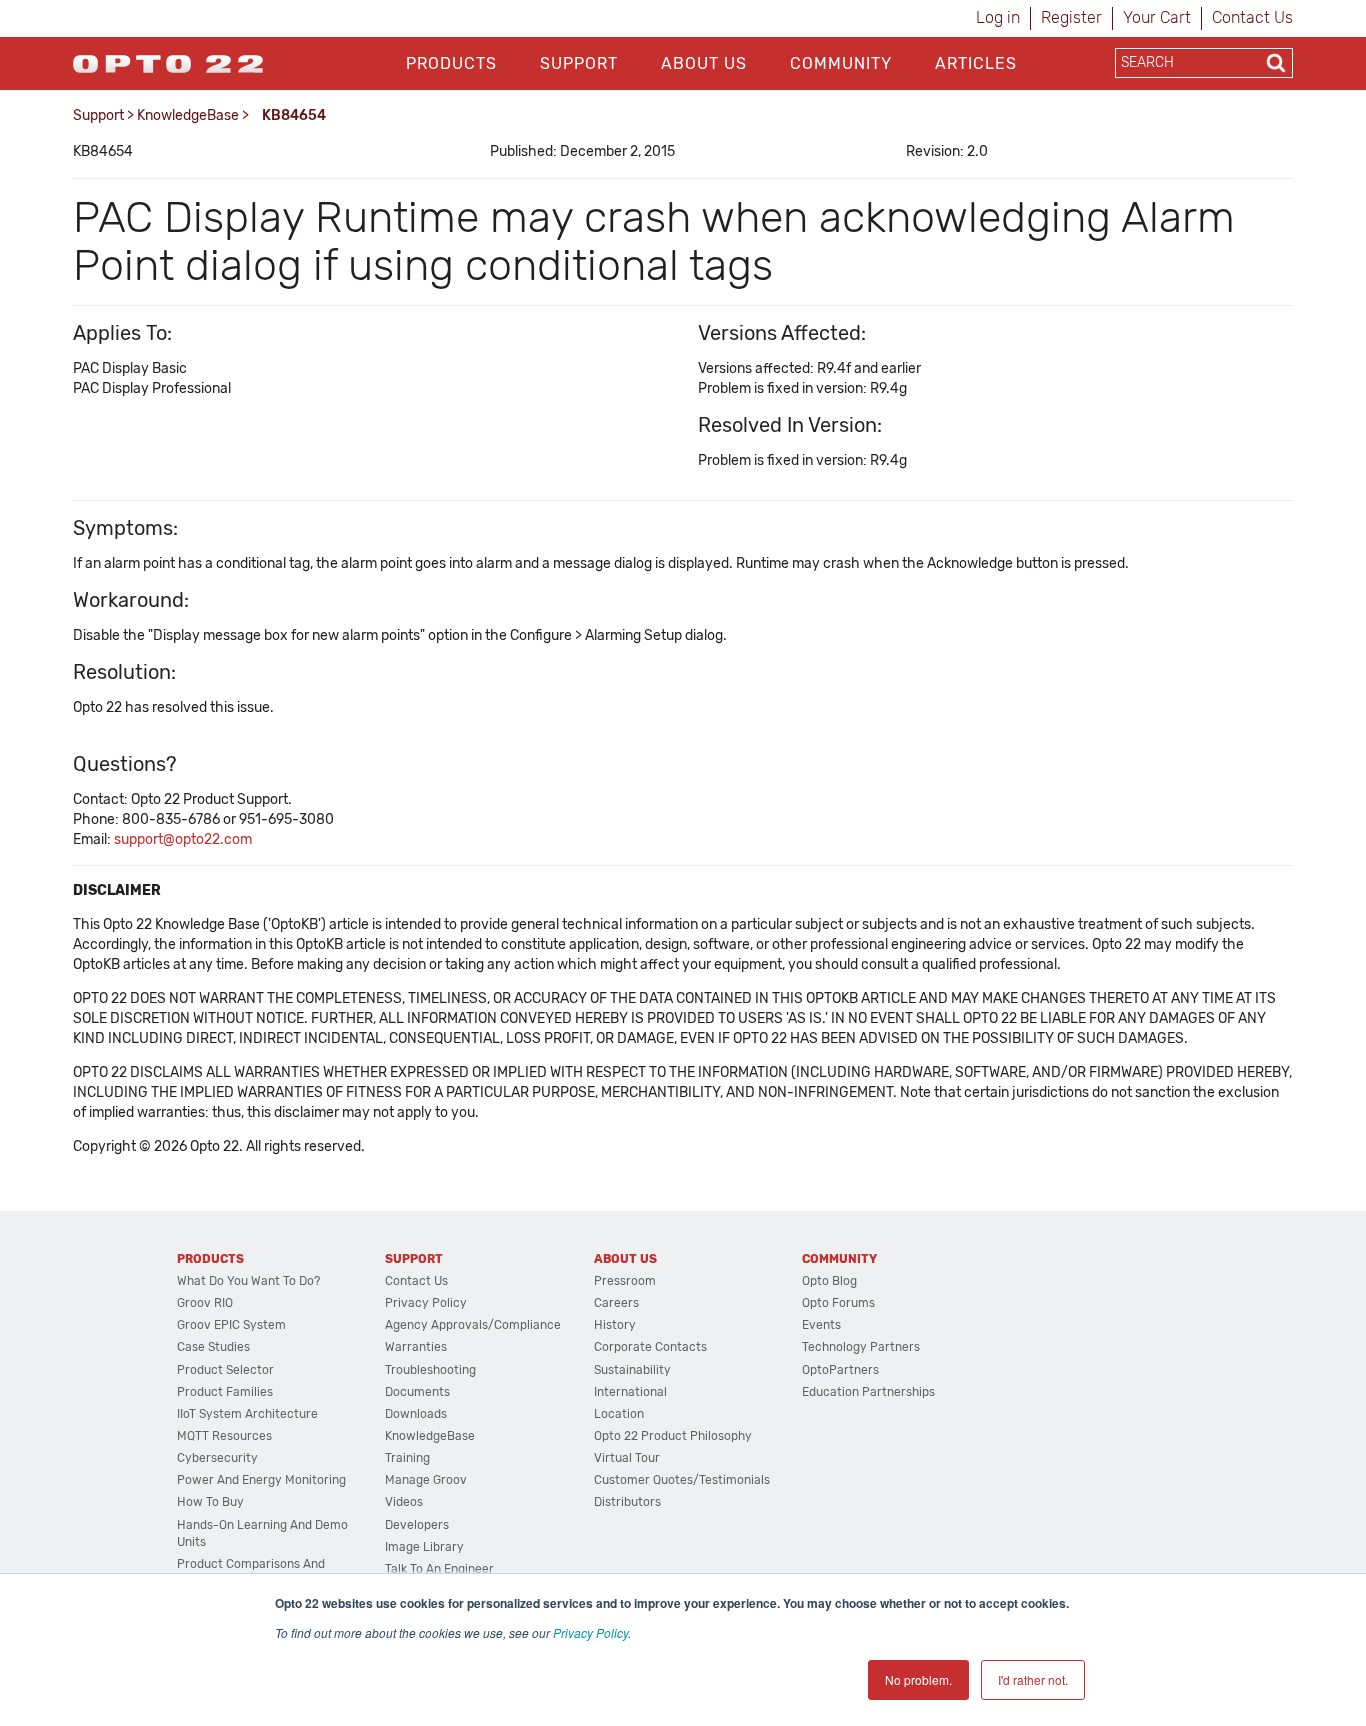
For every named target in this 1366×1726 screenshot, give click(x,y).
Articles (976, 63)
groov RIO (205, 1303)
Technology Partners (861, 1347)
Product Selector (225, 1370)
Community (841, 63)
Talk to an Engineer (439, 1569)
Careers (616, 1303)
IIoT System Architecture (247, 1414)
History (615, 1325)
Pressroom (625, 1281)
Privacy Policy (590, 1632)
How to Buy (210, 1502)
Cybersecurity (217, 1458)
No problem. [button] (918, 1679)
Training (407, 1458)
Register (1071, 17)
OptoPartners (840, 1370)
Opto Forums (838, 1303)
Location (619, 1414)
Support (579, 63)
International (630, 1392)
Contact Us (1252, 17)
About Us (704, 63)
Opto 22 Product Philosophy (673, 1436)
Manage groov (426, 1480)
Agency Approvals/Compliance (473, 1325)
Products (451, 63)
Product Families (225, 1392)
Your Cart (1157, 17)
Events (821, 1325)
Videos (404, 1502)
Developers (417, 1525)
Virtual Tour (627, 1458)
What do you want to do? (248, 1281)
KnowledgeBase (188, 115)
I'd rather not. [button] (1033, 1679)
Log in (998, 17)
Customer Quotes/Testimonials (682, 1480)
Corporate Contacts (650, 1347)
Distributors (627, 1502)
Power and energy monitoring (261, 1480)
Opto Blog (829, 1281)
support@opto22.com (183, 839)
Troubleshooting (430, 1370)
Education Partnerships (868, 1392)
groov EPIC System (231, 1325)
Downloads (416, 1414)
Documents (417, 1392)
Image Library (424, 1547)
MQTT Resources (224, 1436)
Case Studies (213, 1347)
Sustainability (632, 1370)
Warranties (416, 1347)
